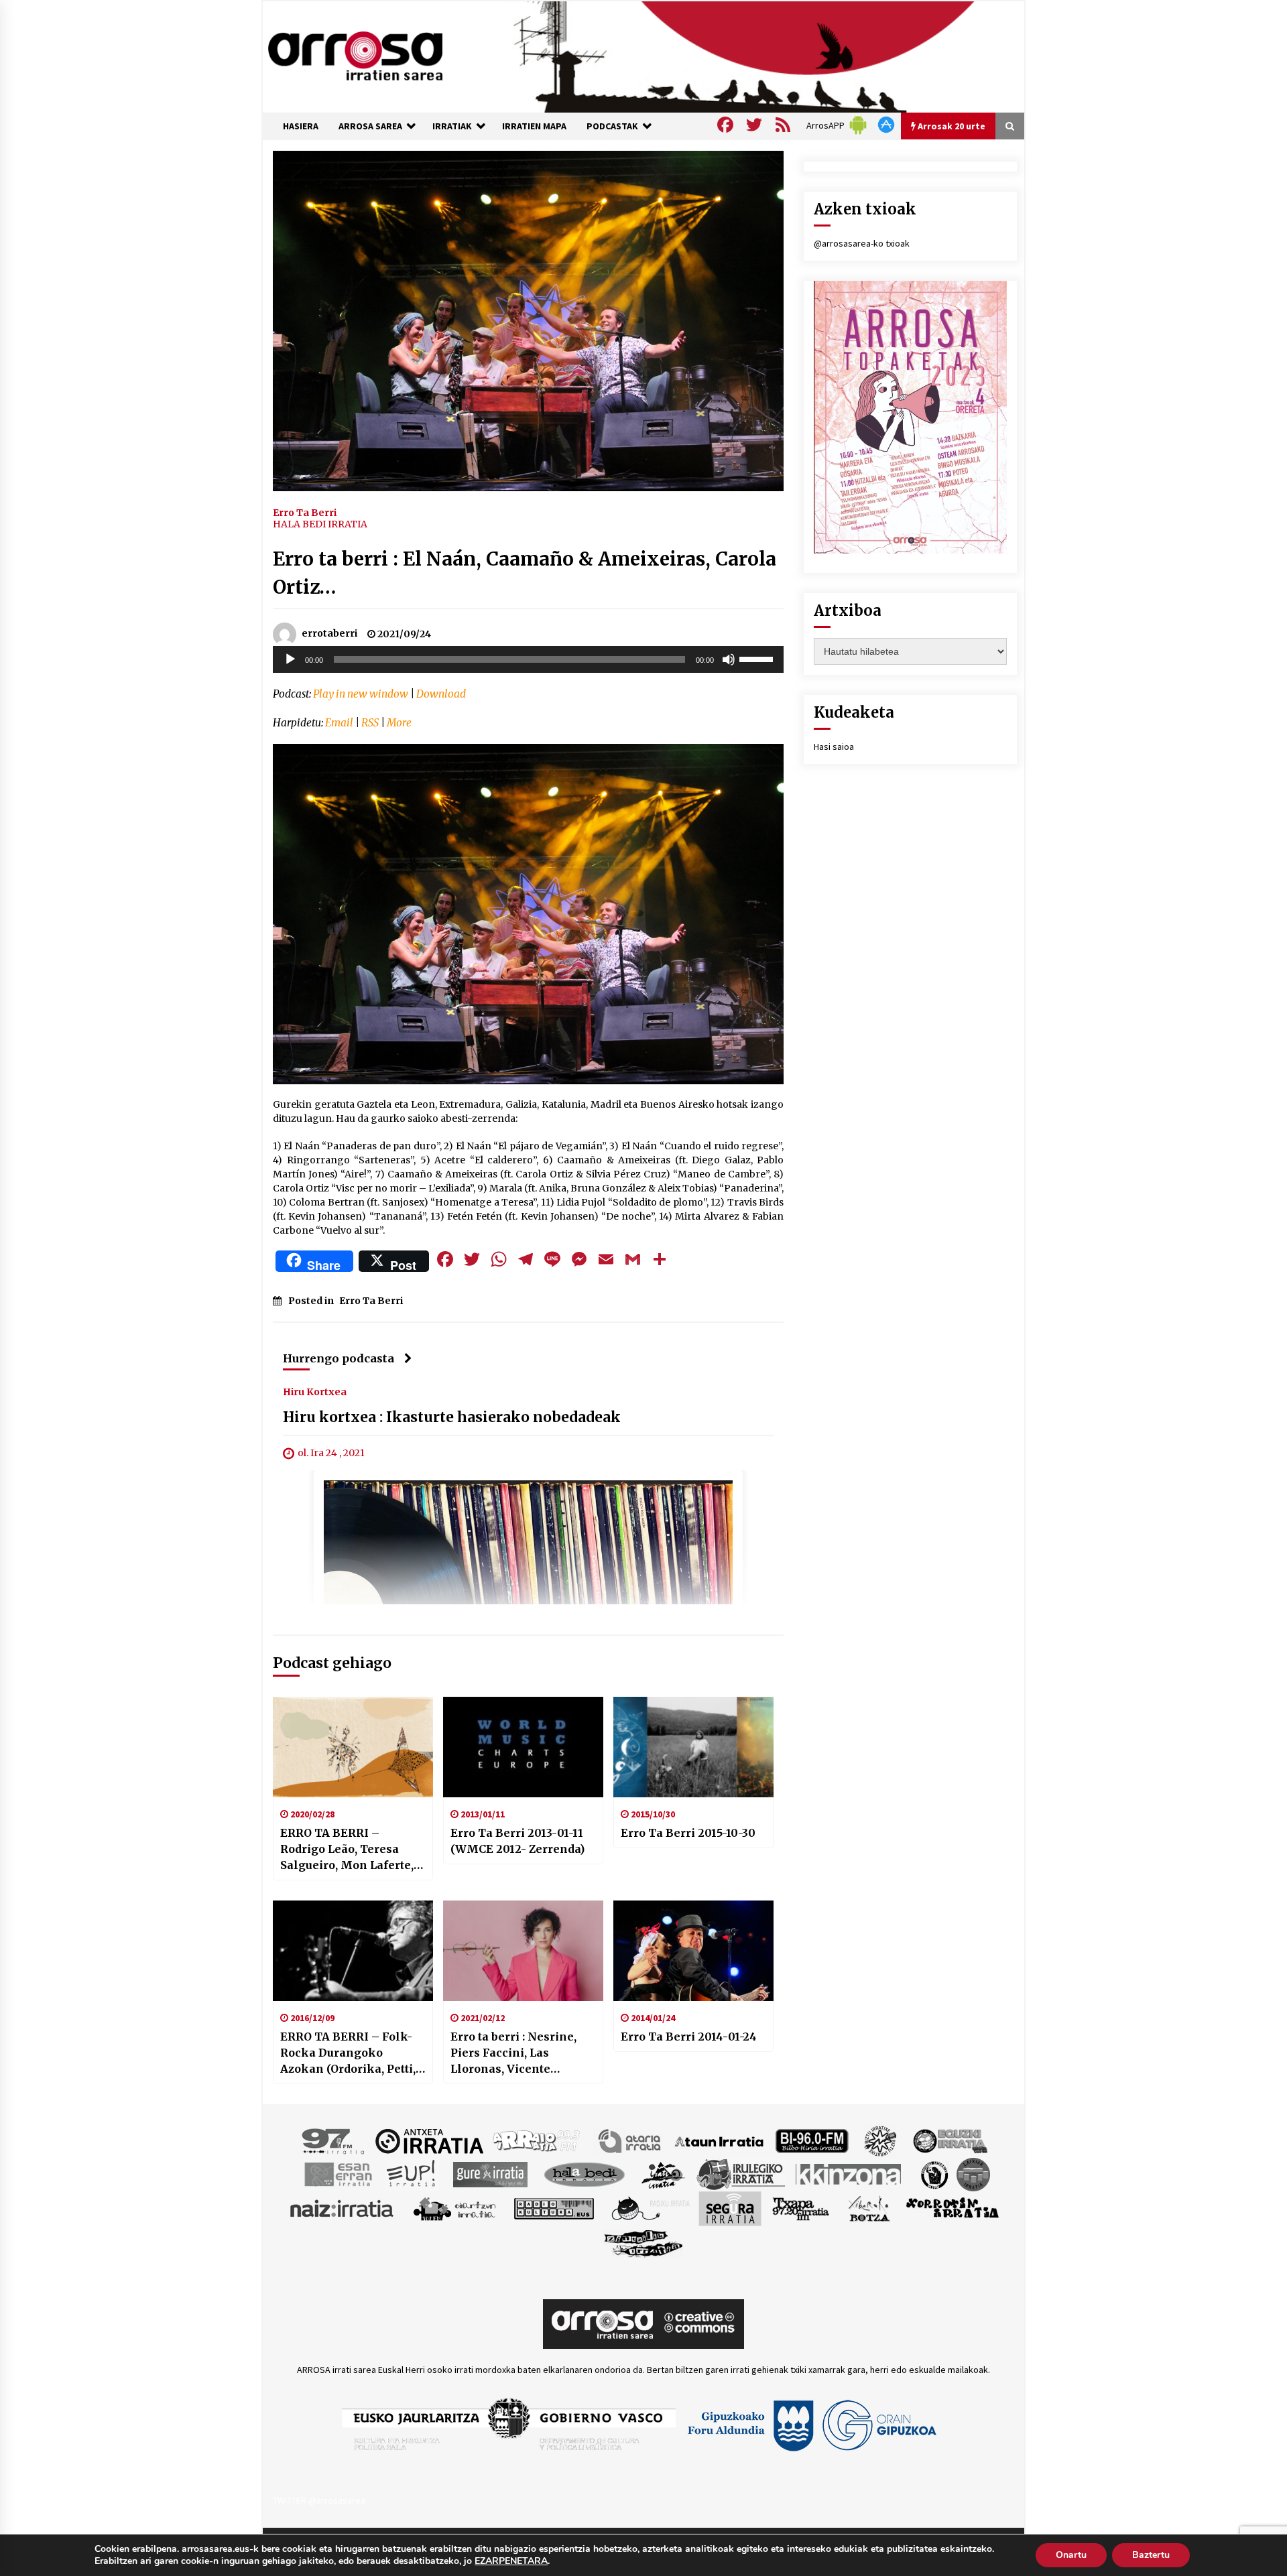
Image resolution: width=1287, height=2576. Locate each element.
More (399, 723)
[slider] (758, 658)
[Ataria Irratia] (630, 2140)
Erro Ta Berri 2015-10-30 (688, 1833)
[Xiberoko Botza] (868, 2208)
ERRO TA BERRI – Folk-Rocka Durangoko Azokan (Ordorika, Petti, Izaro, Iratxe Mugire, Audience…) (348, 2053)
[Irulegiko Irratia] (741, 2174)
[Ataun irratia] (719, 2140)
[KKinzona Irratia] (849, 2174)
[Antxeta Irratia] (429, 2140)
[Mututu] (729, 659)
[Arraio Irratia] (537, 2140)
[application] (528, 659)
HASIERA (301, 126)
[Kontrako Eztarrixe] (933, 2174)
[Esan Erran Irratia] (338, 2174)
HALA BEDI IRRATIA (320, 524)
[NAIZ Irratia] (343, 2208)
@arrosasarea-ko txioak (862, 243)
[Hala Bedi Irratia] (584, 2174)
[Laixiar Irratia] (973, 2174)
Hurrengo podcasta (339, 1358)
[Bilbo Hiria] (812, 2140)
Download (441, 694)
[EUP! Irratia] (412, 2174)
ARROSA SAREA (370, 126)
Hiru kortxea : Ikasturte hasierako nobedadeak (452, 1418)
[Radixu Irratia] (650, 2208)
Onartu (1071, 2555)
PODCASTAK (612, 126)
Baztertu (1151, 2555)
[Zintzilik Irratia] (644, 2242)
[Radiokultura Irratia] (554, 2208)
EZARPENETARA (511, 2561)
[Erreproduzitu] (290, 659)
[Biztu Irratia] (880, 2140)
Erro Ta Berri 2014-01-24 (689, 2037)
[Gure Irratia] (490, 2174)
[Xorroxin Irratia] (952, 2208)
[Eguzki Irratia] (949, 2140)
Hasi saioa (834, 747)
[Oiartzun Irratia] (455, 2208)
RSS (370, 723)
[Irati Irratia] (664, 2174)
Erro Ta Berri (305, 512)
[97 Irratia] (334, 2140)
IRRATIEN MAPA (534, 126)
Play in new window (361, 694)
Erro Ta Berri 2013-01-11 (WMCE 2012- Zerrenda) (517, 1841)
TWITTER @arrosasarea (319, 2500)
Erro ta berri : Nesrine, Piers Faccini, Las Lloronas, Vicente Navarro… (513, 2053)
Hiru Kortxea (315, 1392)
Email (339, 723)
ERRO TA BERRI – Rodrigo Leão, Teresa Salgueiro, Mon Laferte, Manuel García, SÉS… (347, 1850)
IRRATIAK (452, 126)
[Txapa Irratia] (801, 2208)
